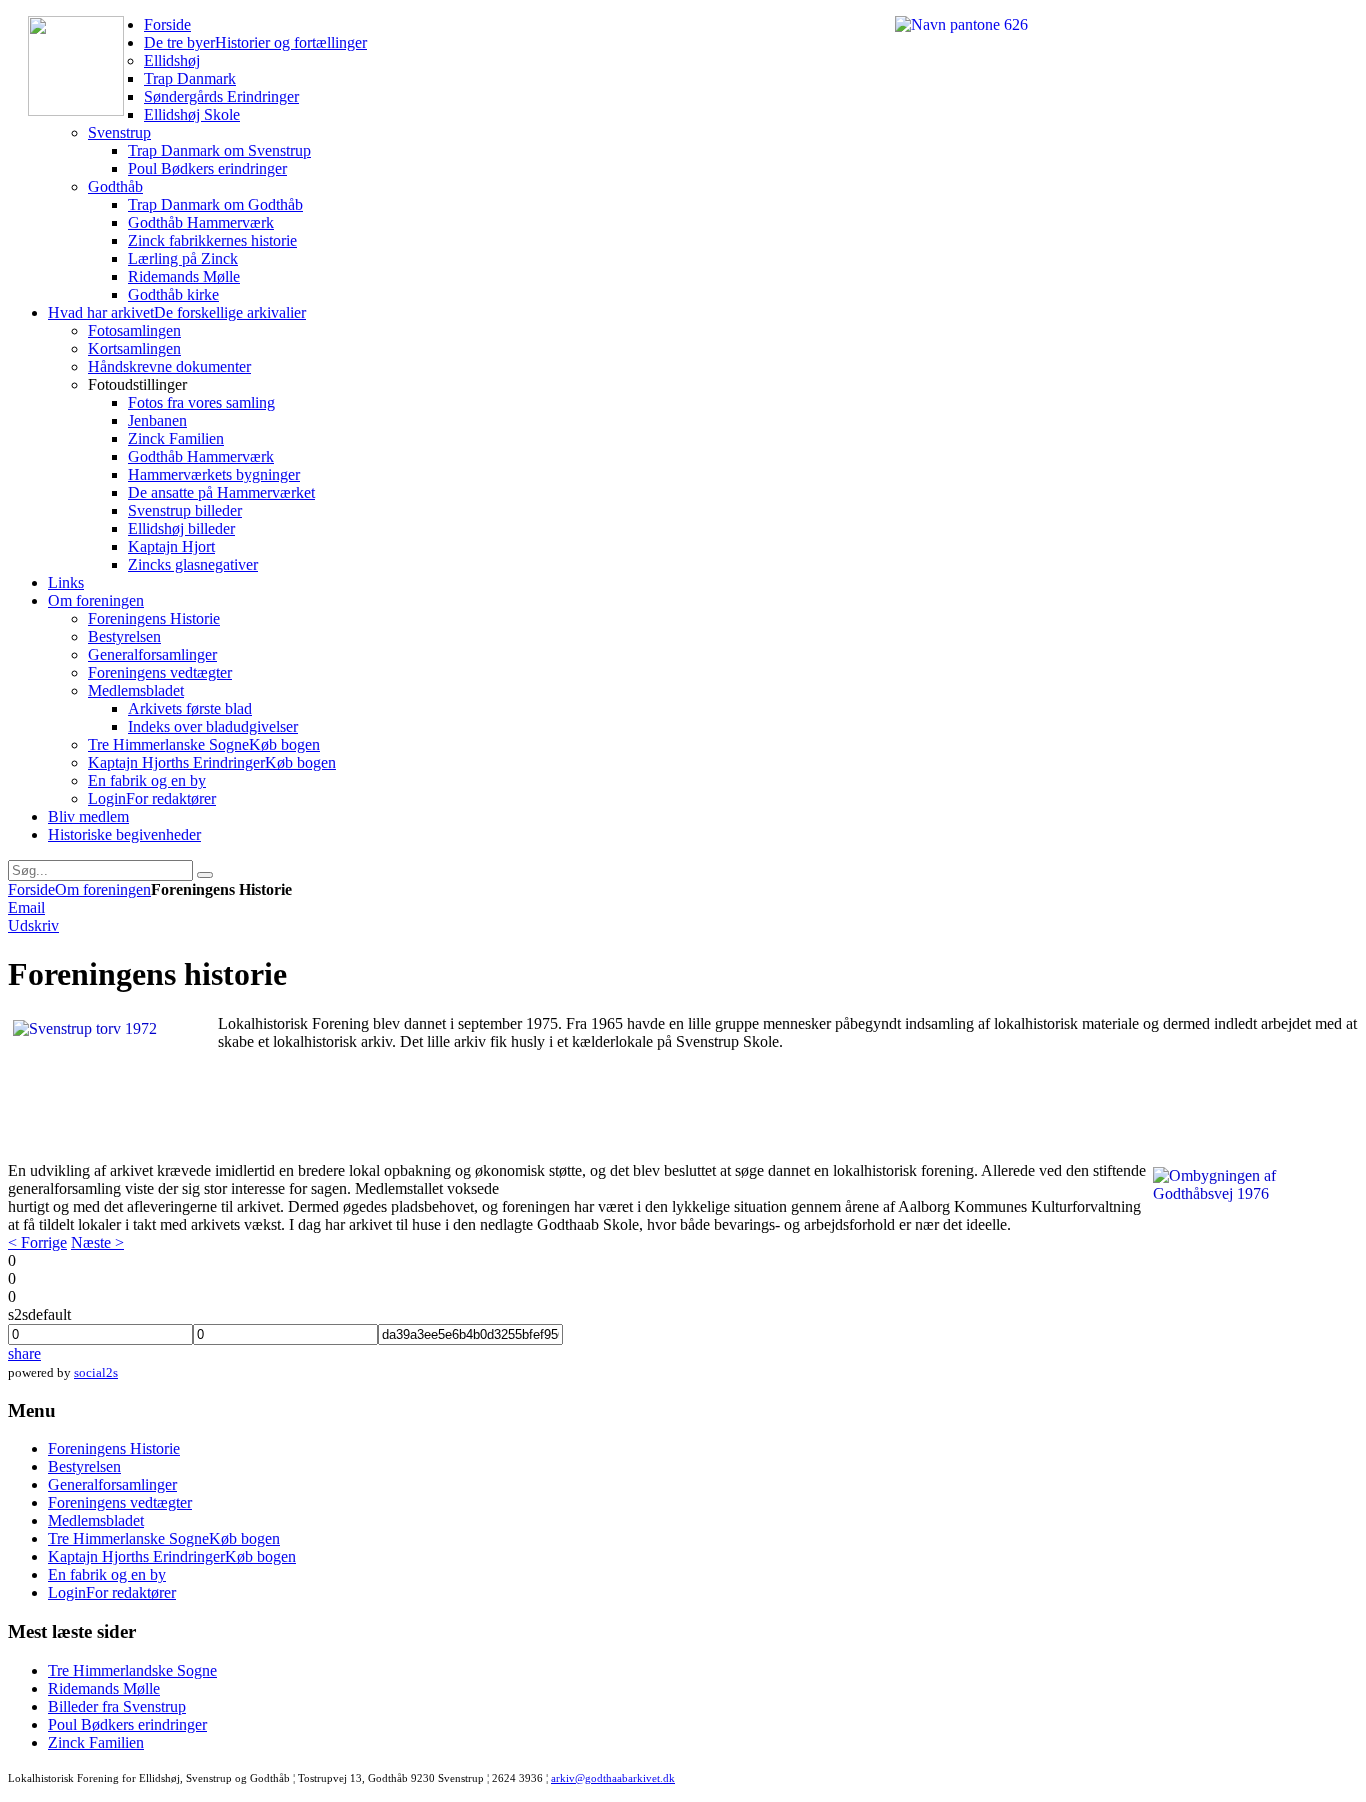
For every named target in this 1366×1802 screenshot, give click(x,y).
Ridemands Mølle (104, 1688)
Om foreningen (103, 889)
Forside (31, 889)
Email (26, 907)
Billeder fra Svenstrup (117, 1706)
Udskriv (33, 925)
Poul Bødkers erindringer (127, 1724)
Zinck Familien (96, 1742)
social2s (96, 1372)
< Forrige (37, 1242)
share (24, 1353)
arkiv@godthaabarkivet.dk (613, 1778)
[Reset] (205, 875)
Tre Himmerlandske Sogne (132, 1670)
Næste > (97, 1242)
